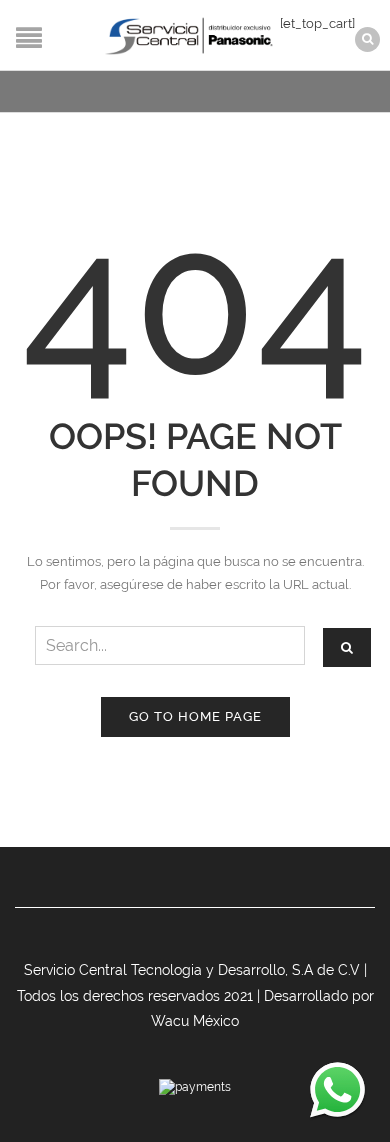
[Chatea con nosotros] (337, 1089)
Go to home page (195, 716)
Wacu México (195, 1021)
